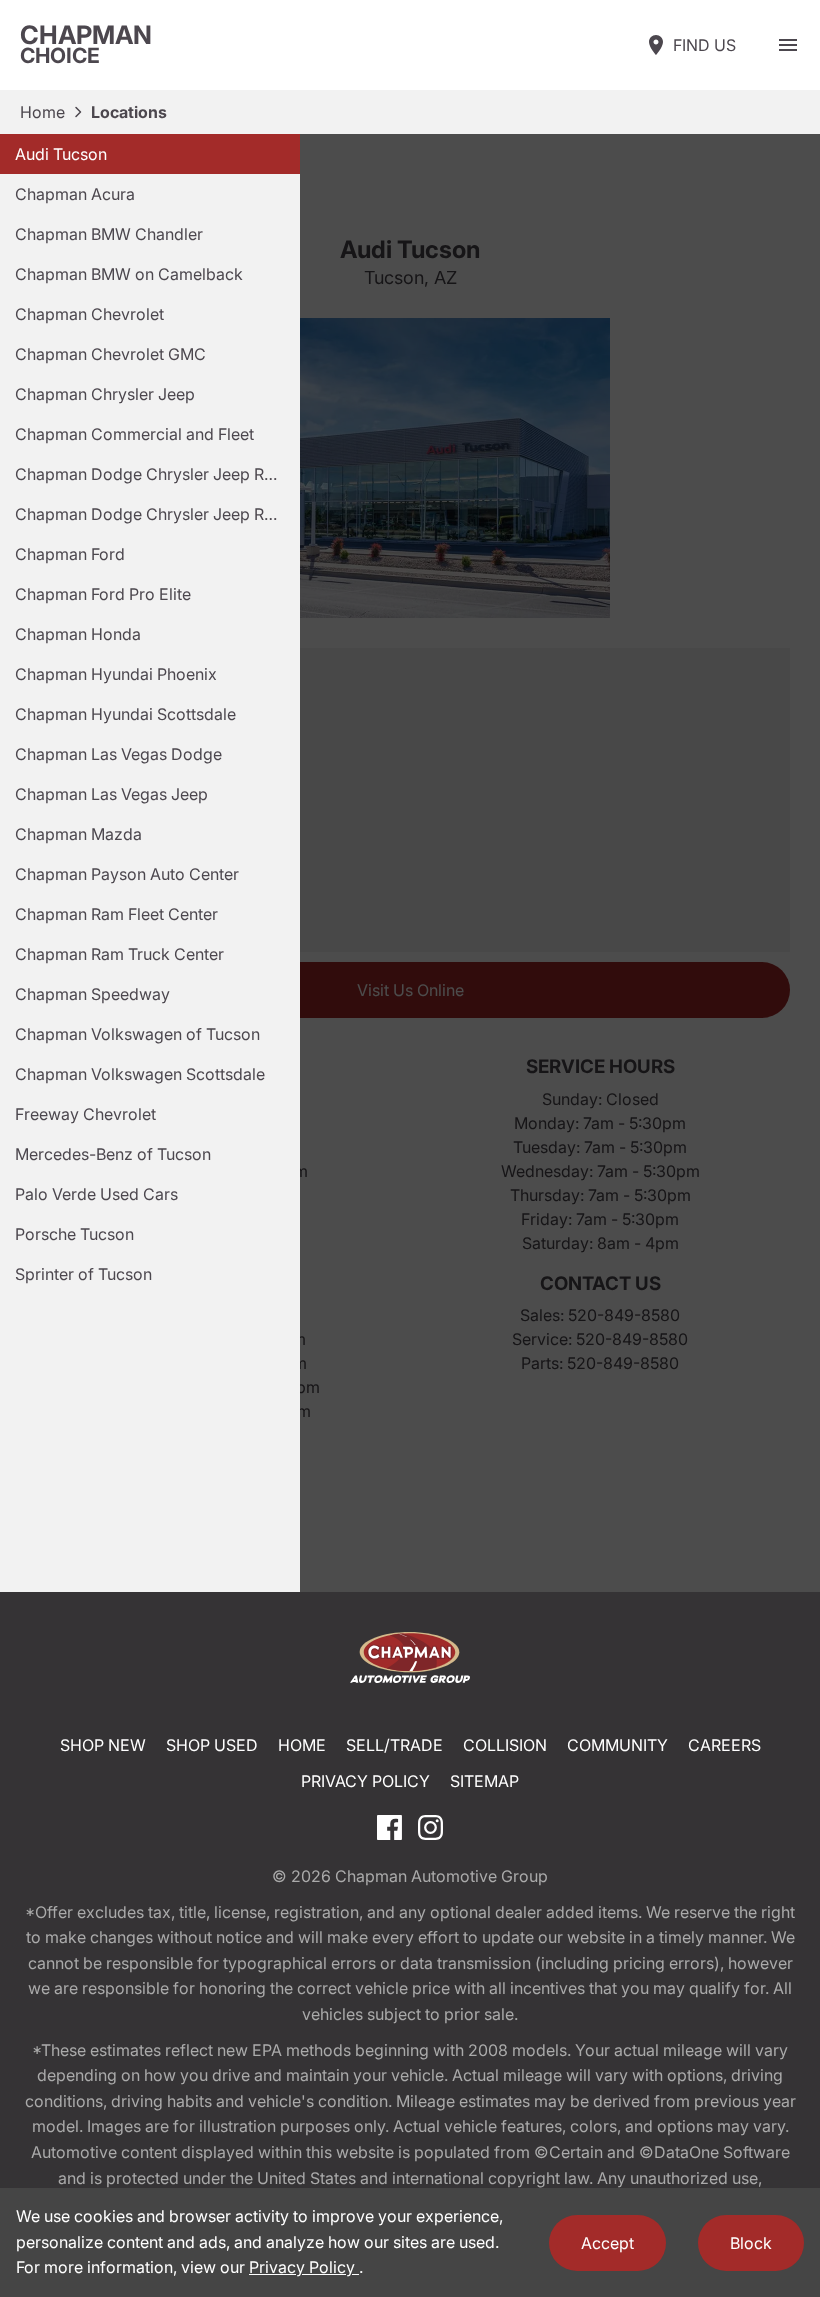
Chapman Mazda (78, 834)
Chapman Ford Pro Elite (103, 594)
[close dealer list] (410, 863)
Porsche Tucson (74, 1234)
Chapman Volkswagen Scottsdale (140, 1074)
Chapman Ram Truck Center (119, 954)
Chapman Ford (70, 554)
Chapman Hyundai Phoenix (116, 674)
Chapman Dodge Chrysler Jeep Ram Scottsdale (157, 474)
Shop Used (212, 1745)
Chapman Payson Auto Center (127, 874)
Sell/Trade (394, 1745)
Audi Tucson (61, 154)
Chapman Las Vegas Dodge (118, 754)
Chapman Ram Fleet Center (116, 914)
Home (42, 112)
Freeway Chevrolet (85, 1114)
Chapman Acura (75, 194)
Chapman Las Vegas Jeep (111, 794)
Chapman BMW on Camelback (129, 274)
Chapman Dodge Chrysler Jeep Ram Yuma (157, 514)
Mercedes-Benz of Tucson (113, 1154)
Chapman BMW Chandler (109, 234)
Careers (724, 1745)
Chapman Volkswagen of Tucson (137, 1034)
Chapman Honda (78, 634)
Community (617, 1745)
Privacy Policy (365, 1781)
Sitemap (484, 1781)
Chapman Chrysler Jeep (105, 394)
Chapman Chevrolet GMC (110, 354)
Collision (505, 1745)
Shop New (103, 1745)
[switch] (788, 45)
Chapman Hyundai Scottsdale (125, 714)
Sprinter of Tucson (83, 1274)
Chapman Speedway (92, 994)
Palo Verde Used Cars (96, 1194)
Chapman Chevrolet (89, 314)
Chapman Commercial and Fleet (134, 434)
